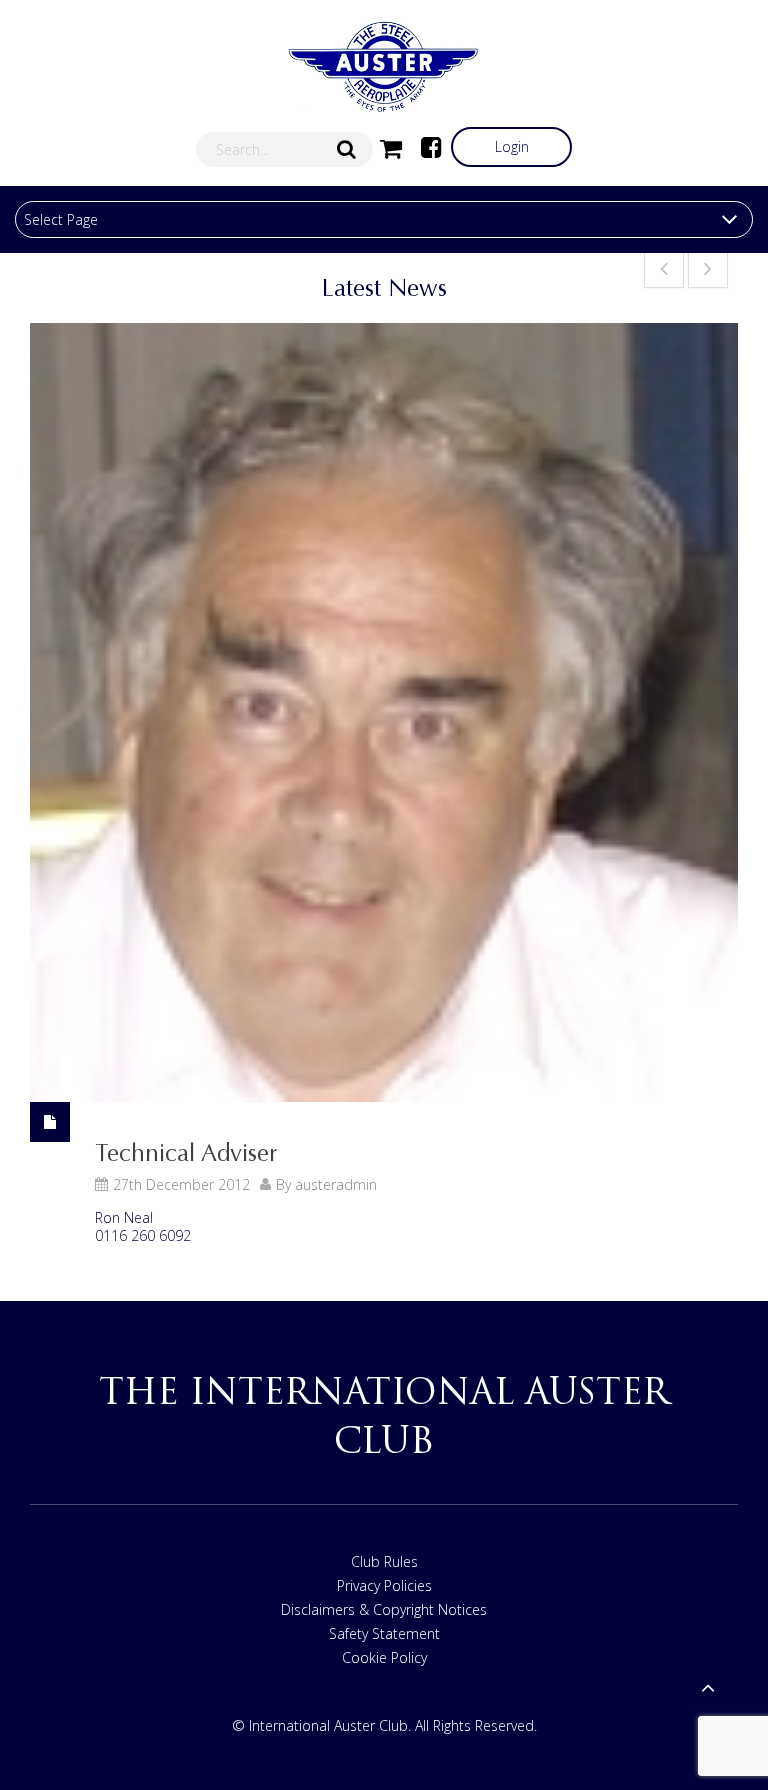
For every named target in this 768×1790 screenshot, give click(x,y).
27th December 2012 (181, 1184)
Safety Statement (384, 1633)
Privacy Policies (384, 1585)
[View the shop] (391, 147)
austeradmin (336, 1184)
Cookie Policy (384, 1657)
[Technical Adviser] (384, 712)
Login (512, 146)
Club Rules (384, 1561)
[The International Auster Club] (384, 67)
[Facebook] (431, 147)
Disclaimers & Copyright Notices (384, 1609)
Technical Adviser (186, 1153)
